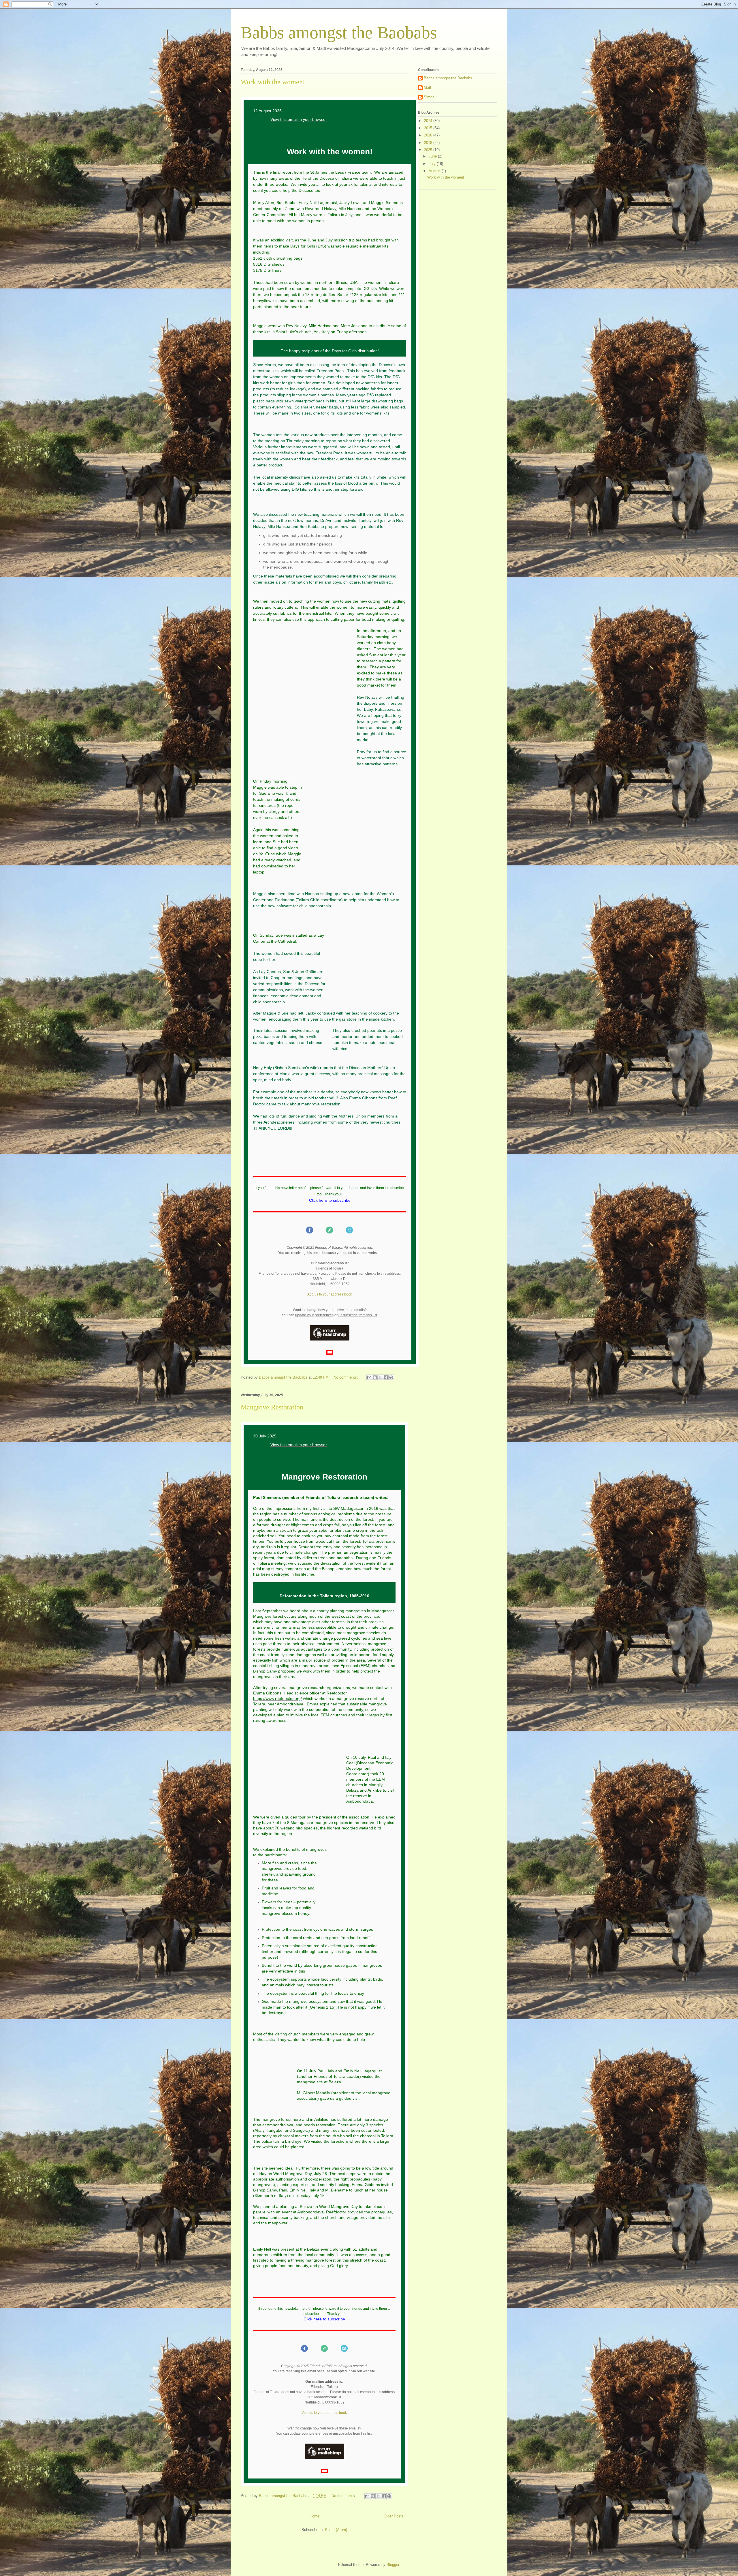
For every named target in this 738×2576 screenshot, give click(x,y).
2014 (429, 121)
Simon (429, 97)
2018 (429, 143)
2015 (429, 128)
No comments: (346, 1377)
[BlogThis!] (375, 1377)
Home (315, 2516)
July (433, 164)
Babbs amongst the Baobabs (448, 78)
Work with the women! (273, 82)
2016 (429, 135)
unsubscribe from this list (358, 1315)
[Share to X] (380, 1377)
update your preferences (314, 1315)
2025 (429, 150)
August (435, 171)
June (433, 156)
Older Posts (394, 2516)
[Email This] (369, 1377)
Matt (428, 88)
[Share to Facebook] (386, 1377)
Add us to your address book (330, 1294)
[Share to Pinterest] (391, 1377)
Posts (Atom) (336, 2530)
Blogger (393, 2565)
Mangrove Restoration (272, 1407)
